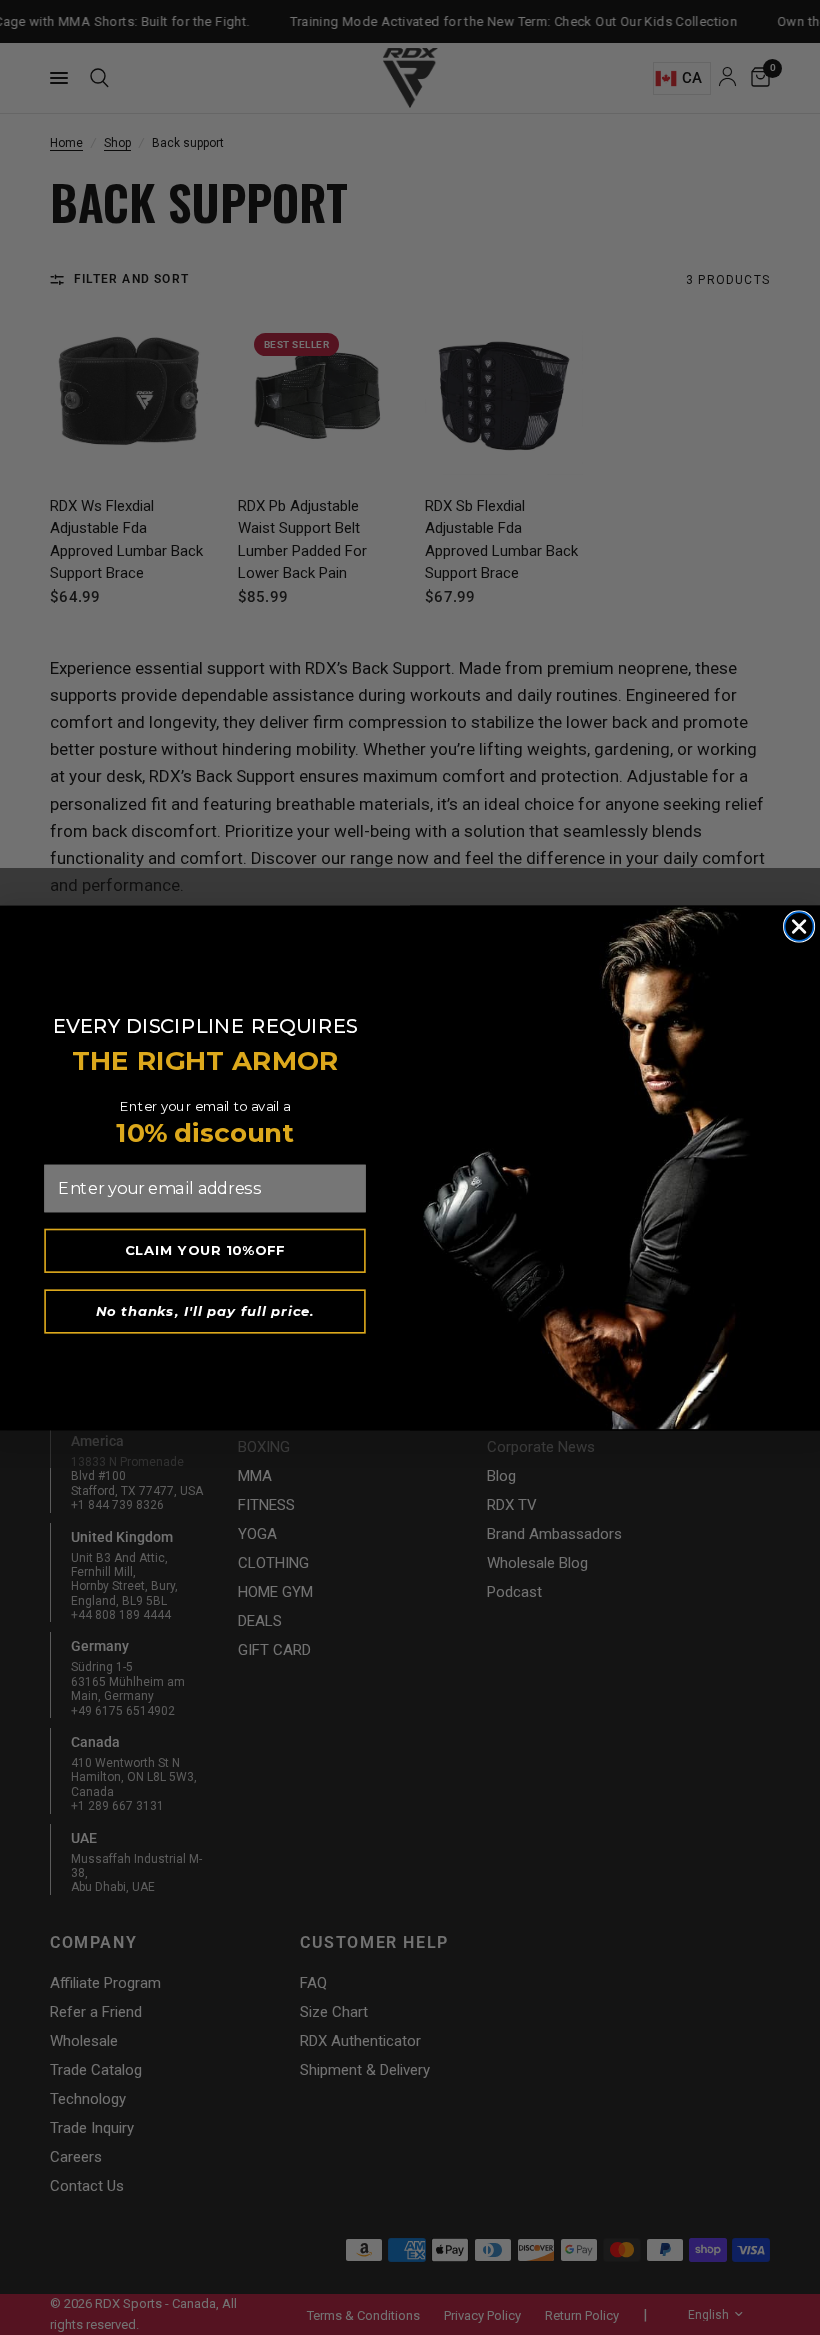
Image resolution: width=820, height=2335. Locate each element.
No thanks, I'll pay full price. (205, 1310)
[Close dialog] (799, 926)
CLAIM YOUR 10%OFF (205, 1250)
